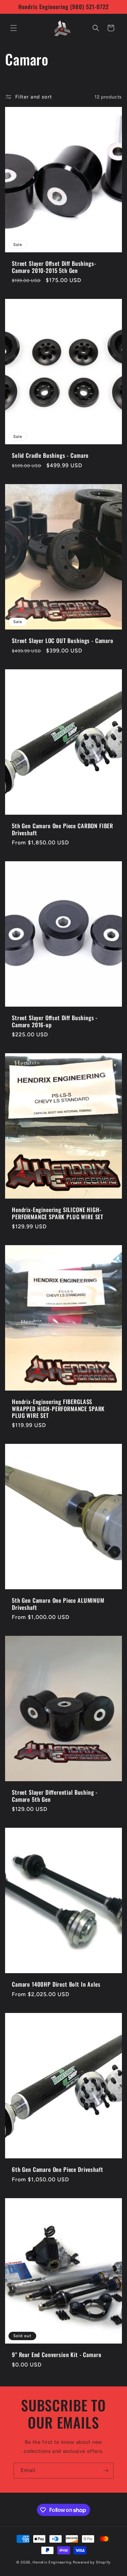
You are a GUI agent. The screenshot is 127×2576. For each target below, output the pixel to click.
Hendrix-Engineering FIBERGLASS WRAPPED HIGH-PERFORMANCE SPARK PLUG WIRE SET (58, 1409)
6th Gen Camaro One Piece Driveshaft (57, 2169)
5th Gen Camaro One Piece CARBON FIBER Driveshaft (62, 829)
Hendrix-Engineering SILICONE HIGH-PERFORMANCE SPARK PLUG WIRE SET (58, 1213)
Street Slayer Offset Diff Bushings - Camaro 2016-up (55, 1021)
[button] (14, 28)
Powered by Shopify (92, 2562)
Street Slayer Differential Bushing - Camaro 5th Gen (55, 1796)
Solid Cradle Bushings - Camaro (50, 456)
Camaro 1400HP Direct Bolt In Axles (56, 1985)
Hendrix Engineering (52, 2562)
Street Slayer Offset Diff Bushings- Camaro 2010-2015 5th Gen (54, 267)
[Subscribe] (106, 2471)
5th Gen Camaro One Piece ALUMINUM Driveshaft (58, 1604)
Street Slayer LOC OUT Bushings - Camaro (63, 641)
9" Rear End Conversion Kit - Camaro (57, 2355)
